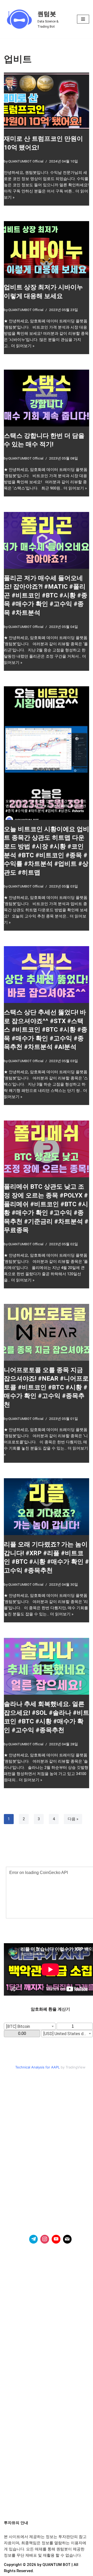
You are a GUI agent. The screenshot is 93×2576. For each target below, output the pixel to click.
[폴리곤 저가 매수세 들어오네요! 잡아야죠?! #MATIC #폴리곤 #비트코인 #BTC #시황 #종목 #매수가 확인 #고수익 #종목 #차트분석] (47, 540)
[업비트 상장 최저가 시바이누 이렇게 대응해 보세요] (47, 250)
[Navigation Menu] (83, 19)
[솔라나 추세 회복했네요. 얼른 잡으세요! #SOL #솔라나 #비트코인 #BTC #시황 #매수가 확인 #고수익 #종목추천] (47, 1666)
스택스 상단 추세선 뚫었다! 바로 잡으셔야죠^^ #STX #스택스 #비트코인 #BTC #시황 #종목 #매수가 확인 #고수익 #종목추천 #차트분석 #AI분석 (46, 1030)
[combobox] (30, 2026)
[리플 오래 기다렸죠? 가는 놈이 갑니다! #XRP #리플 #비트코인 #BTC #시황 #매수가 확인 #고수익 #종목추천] (47, 1507)
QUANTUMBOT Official (26, 161)
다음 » (73, 1819)
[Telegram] (34, 2239)
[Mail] (67, 2239)
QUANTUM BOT (56, 2565)
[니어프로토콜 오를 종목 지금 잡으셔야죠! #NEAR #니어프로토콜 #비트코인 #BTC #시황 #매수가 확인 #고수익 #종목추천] (47, 1332)
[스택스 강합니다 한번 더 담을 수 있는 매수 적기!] (47, 398)
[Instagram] (45, 2239)
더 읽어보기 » (23, 346)
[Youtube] (56, 2239)
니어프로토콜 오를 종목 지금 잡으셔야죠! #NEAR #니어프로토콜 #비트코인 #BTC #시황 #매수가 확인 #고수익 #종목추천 (46, 1387)
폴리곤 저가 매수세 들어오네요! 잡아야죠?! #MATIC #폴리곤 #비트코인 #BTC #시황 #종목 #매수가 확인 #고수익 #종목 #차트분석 (46, 595)
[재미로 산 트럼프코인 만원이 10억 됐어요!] (47, 101)
